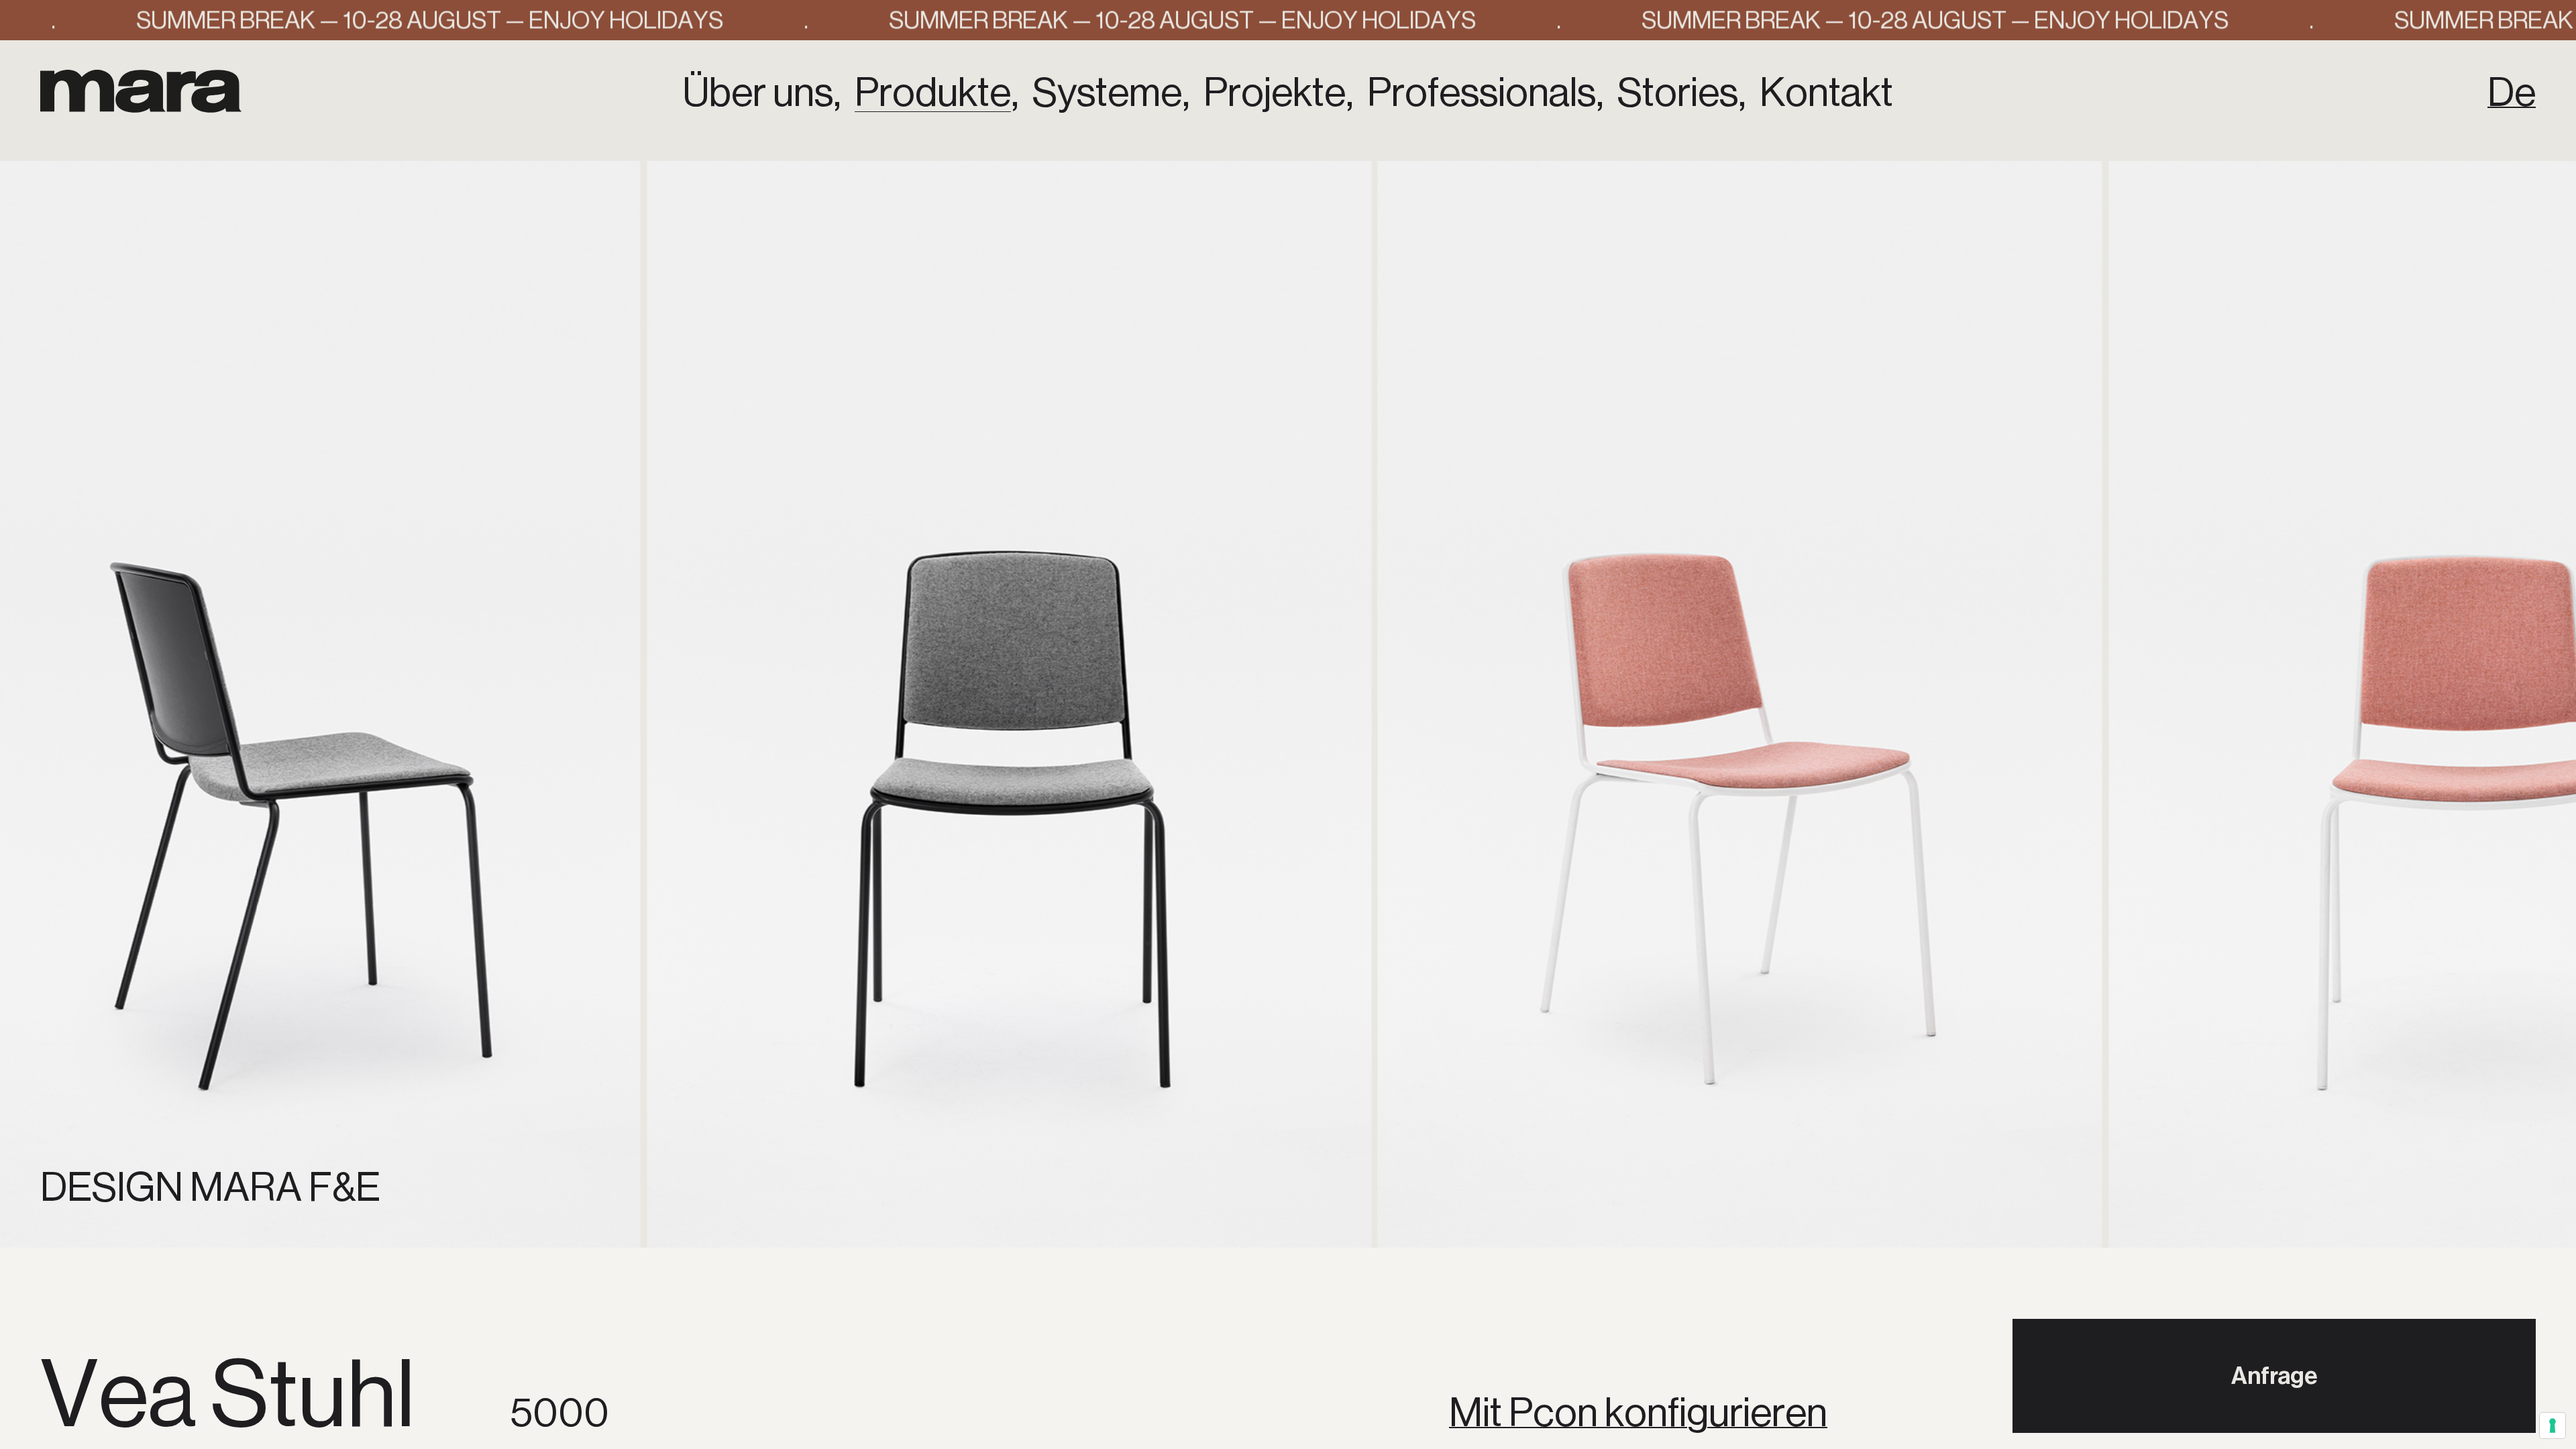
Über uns (758, 93)
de (2512, 93)
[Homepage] (141, 91)
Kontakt (1826, 93)
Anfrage (2274, 1376)
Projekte (1275, 93)
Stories (1678, 93)
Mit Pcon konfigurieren (1638, 1413)
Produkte (933, 93)
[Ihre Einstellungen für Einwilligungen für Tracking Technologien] (2553, 1426)
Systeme (1107, 93)
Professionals (1482, 93)
